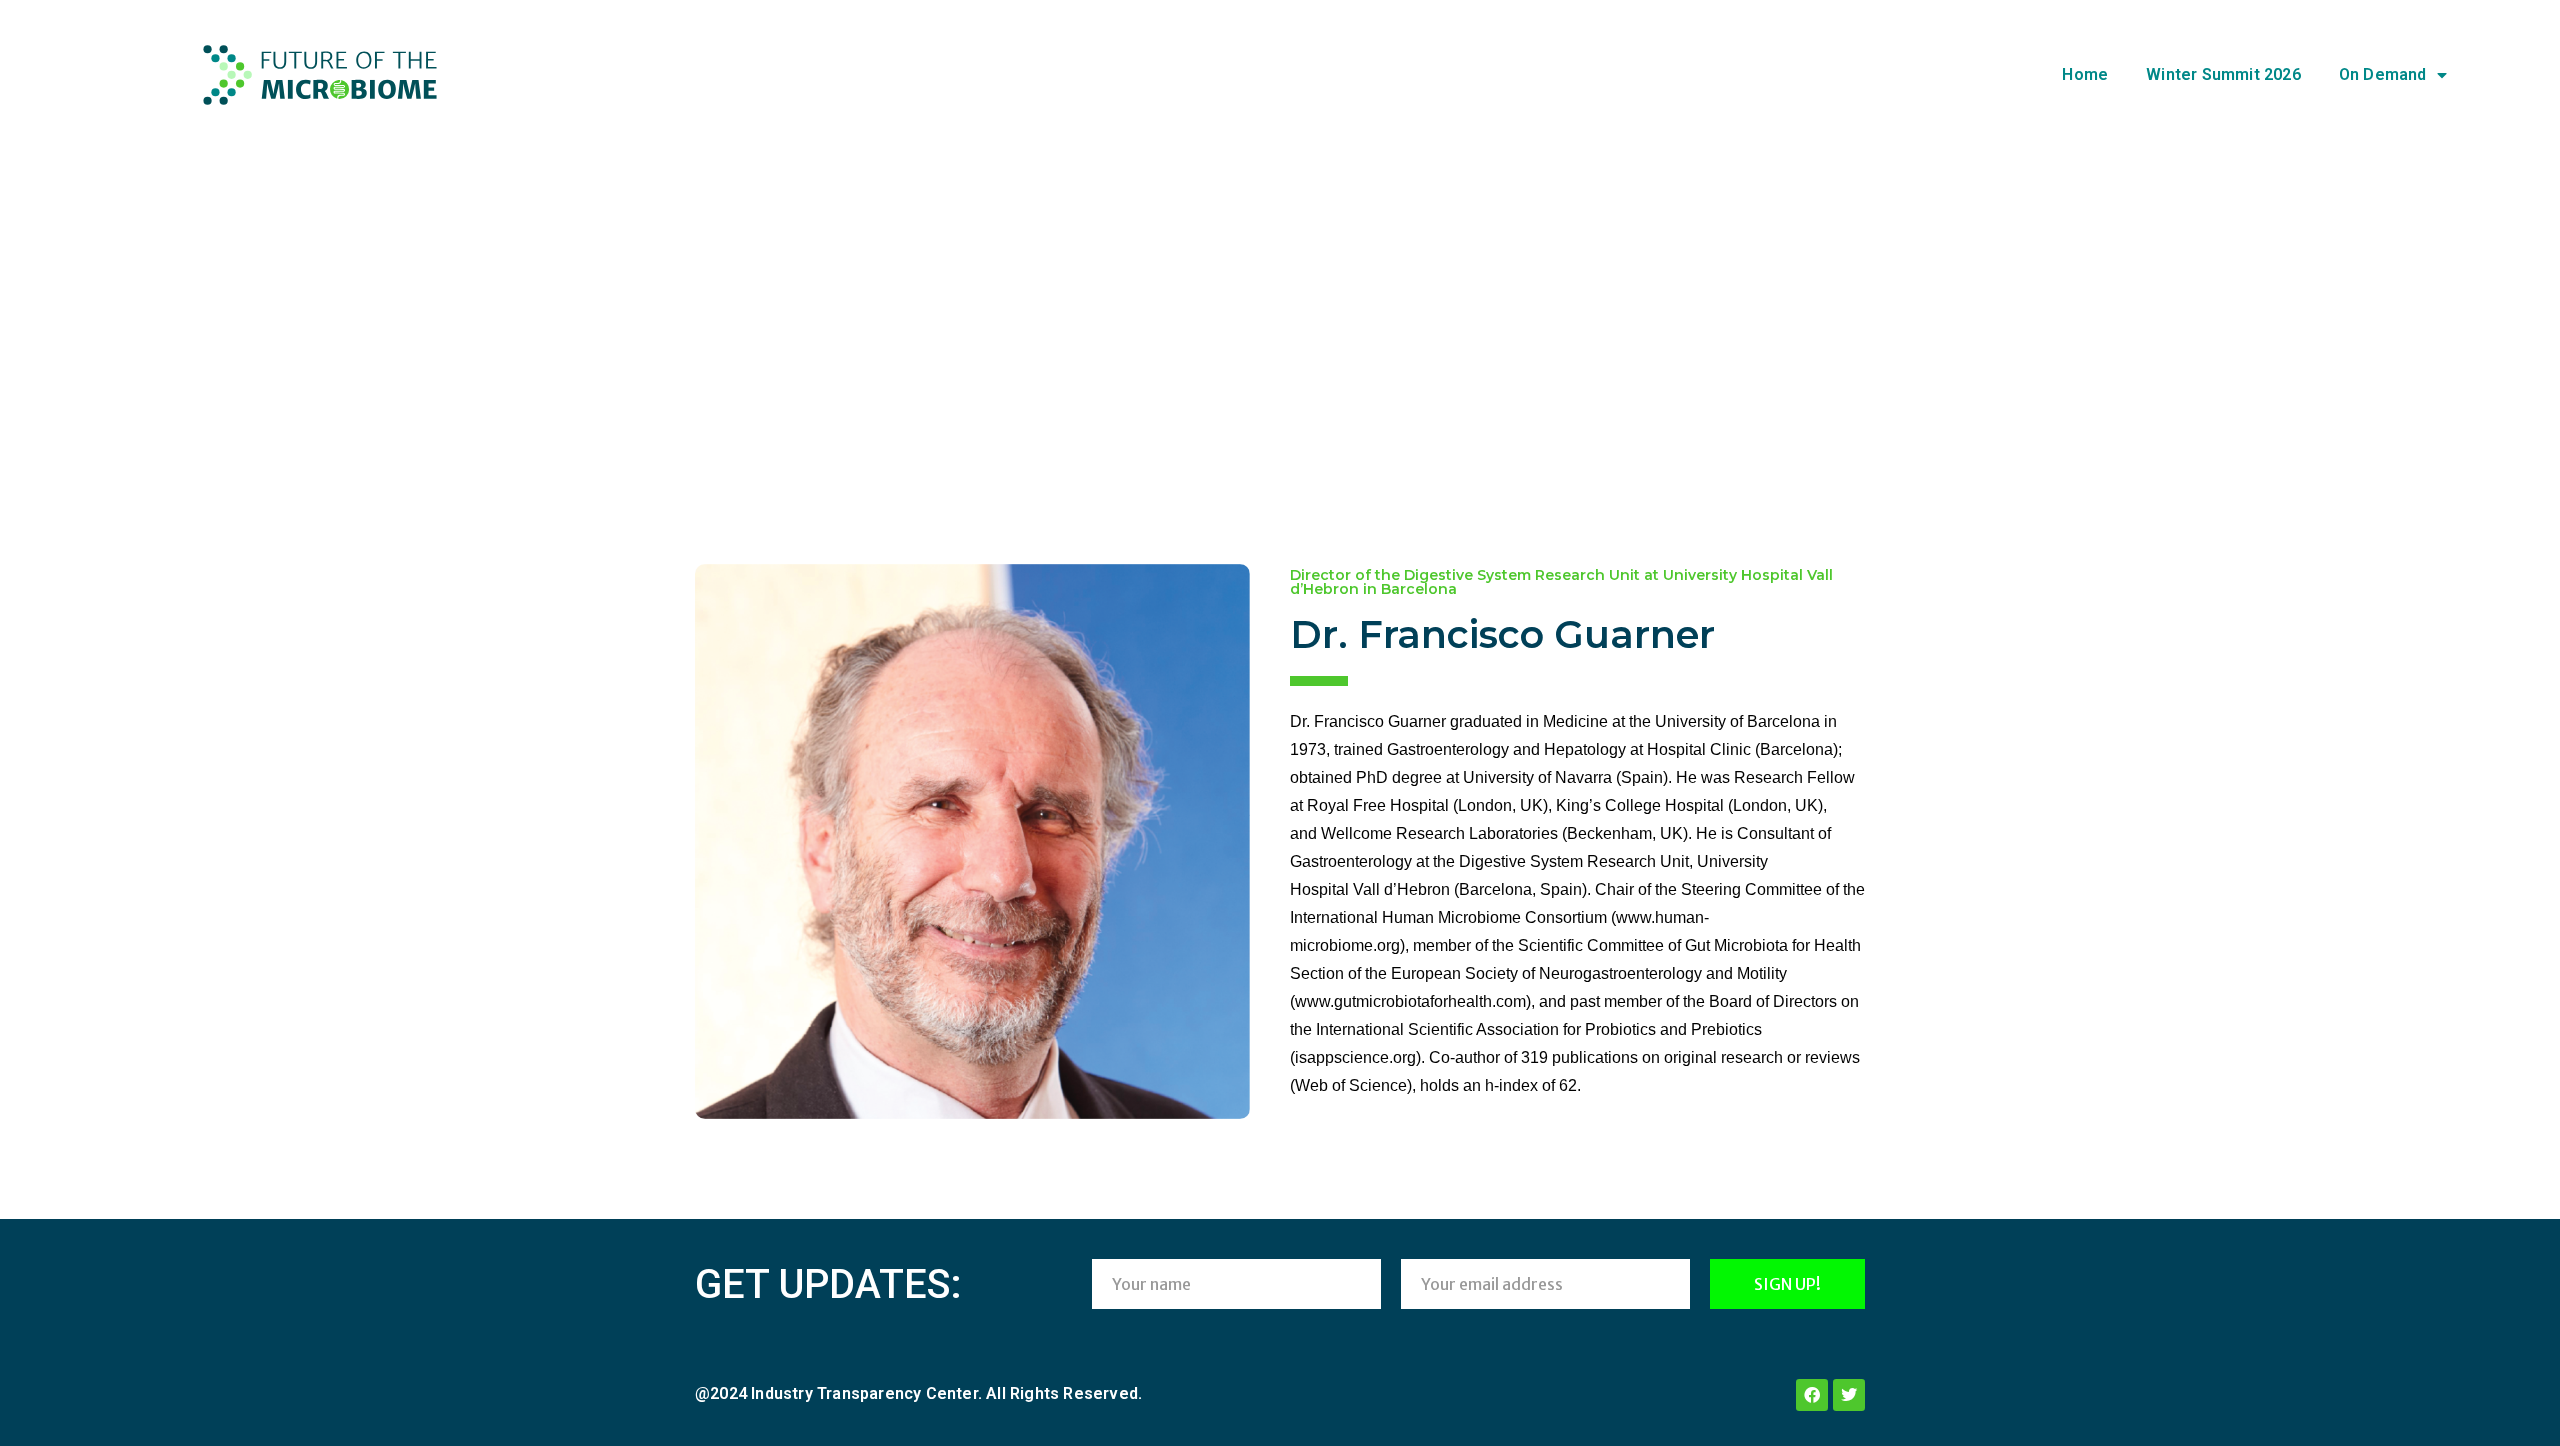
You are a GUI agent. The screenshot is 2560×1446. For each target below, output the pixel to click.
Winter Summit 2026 (2223, 74)
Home (2085, 74)
